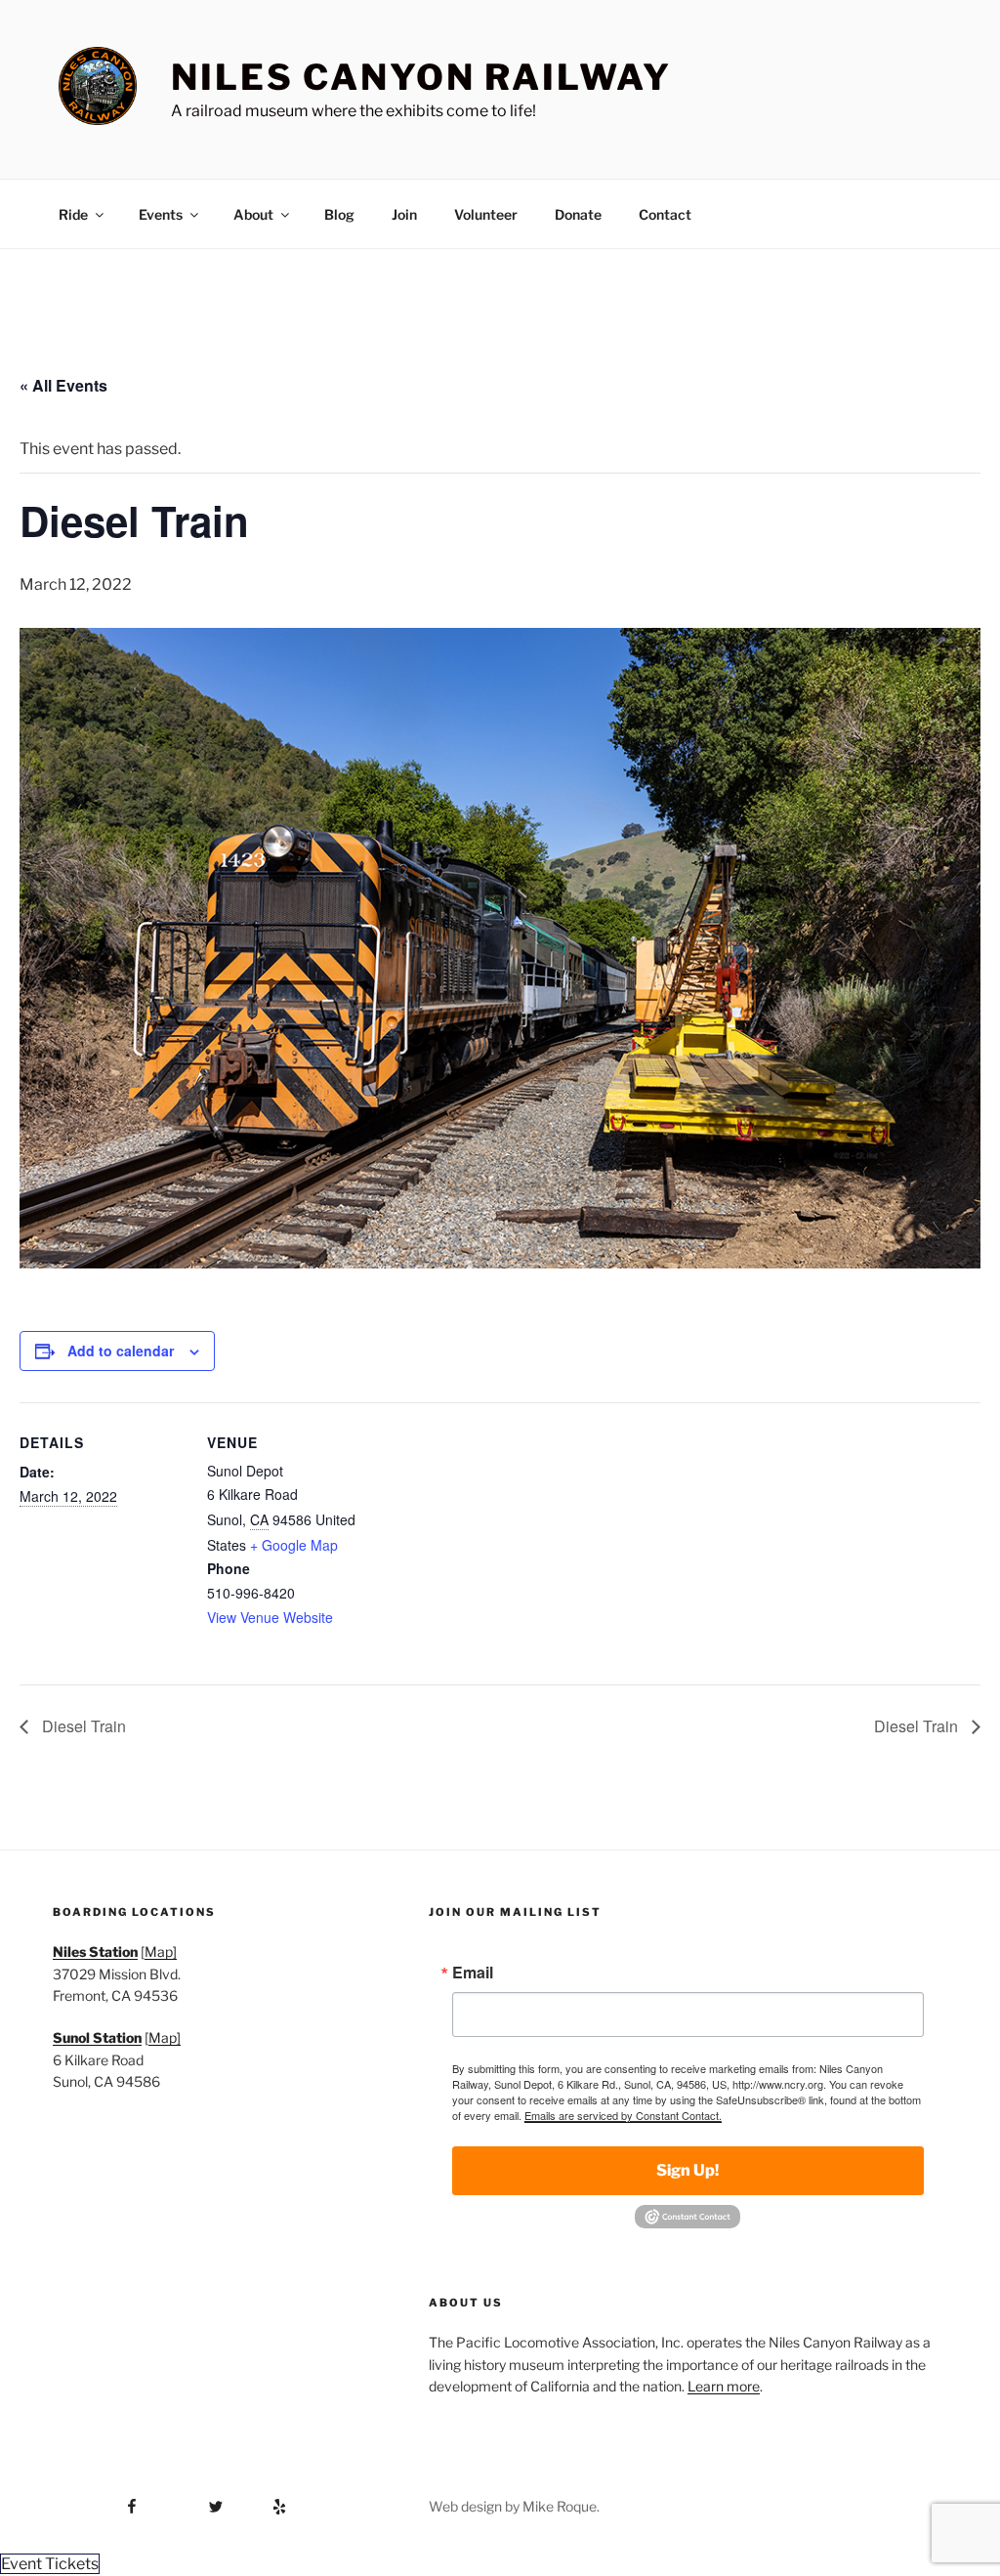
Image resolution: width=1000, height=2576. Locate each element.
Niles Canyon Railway (421, 77)
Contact (665, 214)
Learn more (724, 2386)
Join (404, 214)
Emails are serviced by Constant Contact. (623, 2115)
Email (473, 1973)
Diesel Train (82, 1726)
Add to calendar (121, 1350)
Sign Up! (687, 2170)
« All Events (63, 385)
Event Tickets (50, 2564)
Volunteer (486, 214)
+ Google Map (294, 1545)
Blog (339, 214)
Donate (578, 214)
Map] (161, 1952)
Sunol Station (97, 2037)
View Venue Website (270, 1617)
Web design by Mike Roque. (514, 2506)
